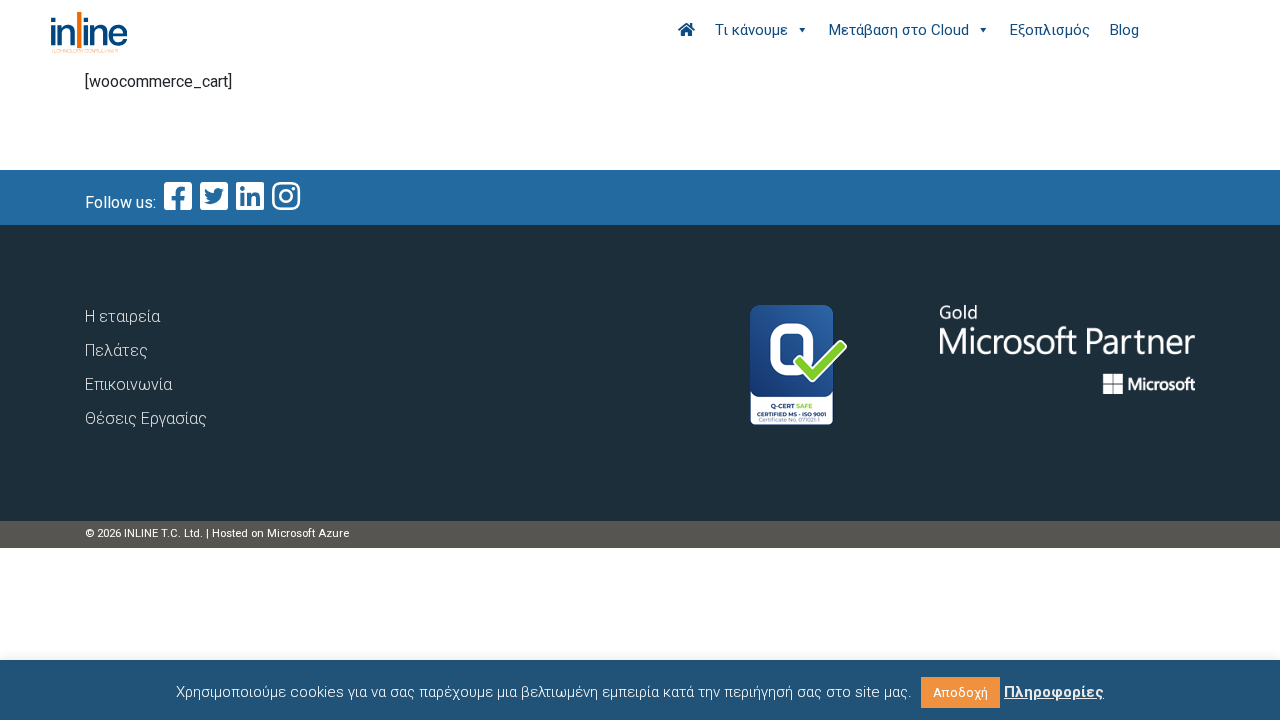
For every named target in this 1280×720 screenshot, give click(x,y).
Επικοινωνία (128, 384)
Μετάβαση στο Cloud (899, 30)
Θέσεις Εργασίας (146, 418)
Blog (1124, 30)
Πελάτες (116, 350)
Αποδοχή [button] (960, 692)
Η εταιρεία (122, 316)
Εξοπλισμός (1050, 30)
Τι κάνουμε (751, 30)
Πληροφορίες (1054, 692)
